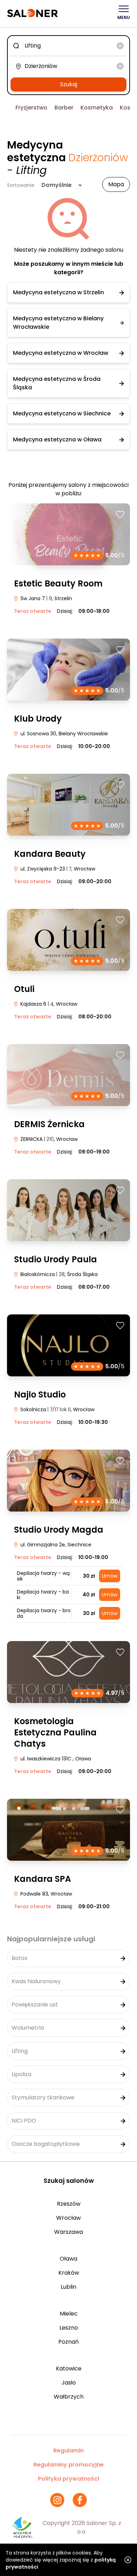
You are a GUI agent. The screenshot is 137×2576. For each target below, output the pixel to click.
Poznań (68, 2342)
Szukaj (68, 84)
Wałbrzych (69, 2397)
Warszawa (68, 2232)
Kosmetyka (97, 108)
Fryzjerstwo (31, 108)
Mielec (69, 2314)
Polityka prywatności (68, 2479)
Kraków (69, 2273)
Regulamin (68, 2451)
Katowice (69, 2368)
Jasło (69, 2383)
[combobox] (68, 46)
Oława (68, 2259)
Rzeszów (69, 2204)
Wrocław (68, 2218)
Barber (64, 108)
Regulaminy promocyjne (68, 2465)
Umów (110, 1576)
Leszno (69, 2328)
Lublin (68, 2287)
